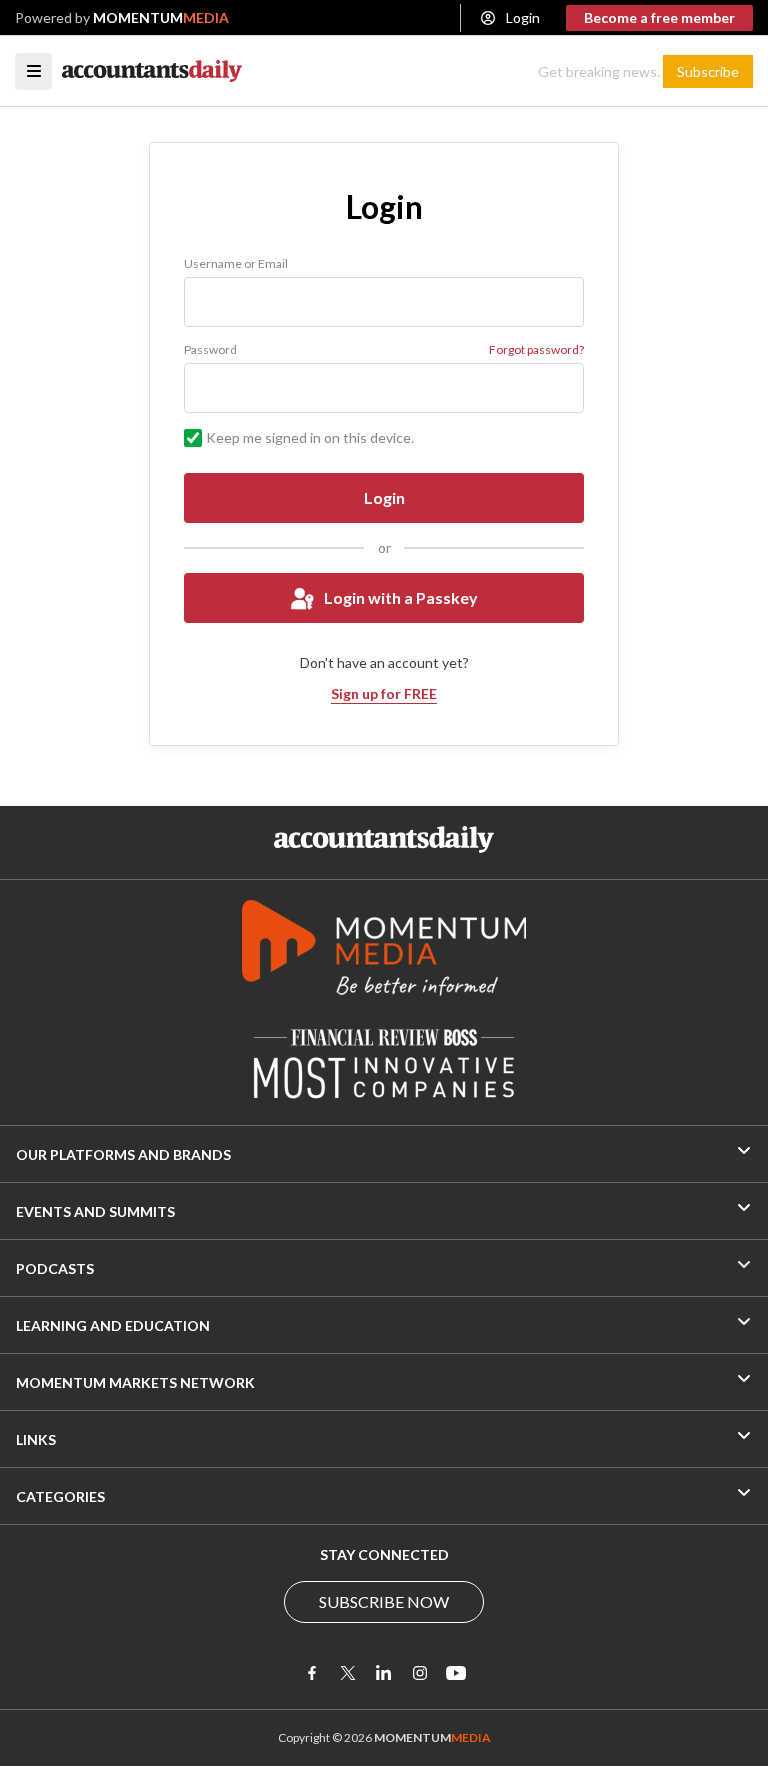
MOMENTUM (161, 17)
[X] (348, 1673)
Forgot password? (536, 349)
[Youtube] (456, 1673)
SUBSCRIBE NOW (384, 1601)
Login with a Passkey (401, 597)
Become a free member (659, 17)
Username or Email (236, 263)
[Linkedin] (384, 1673)
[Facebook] (312, 1673)
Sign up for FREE (384, 693)
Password (210, 349)
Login (523, 17)
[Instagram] (420, 1673)
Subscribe (708, 71)
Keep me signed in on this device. (310, 437)
